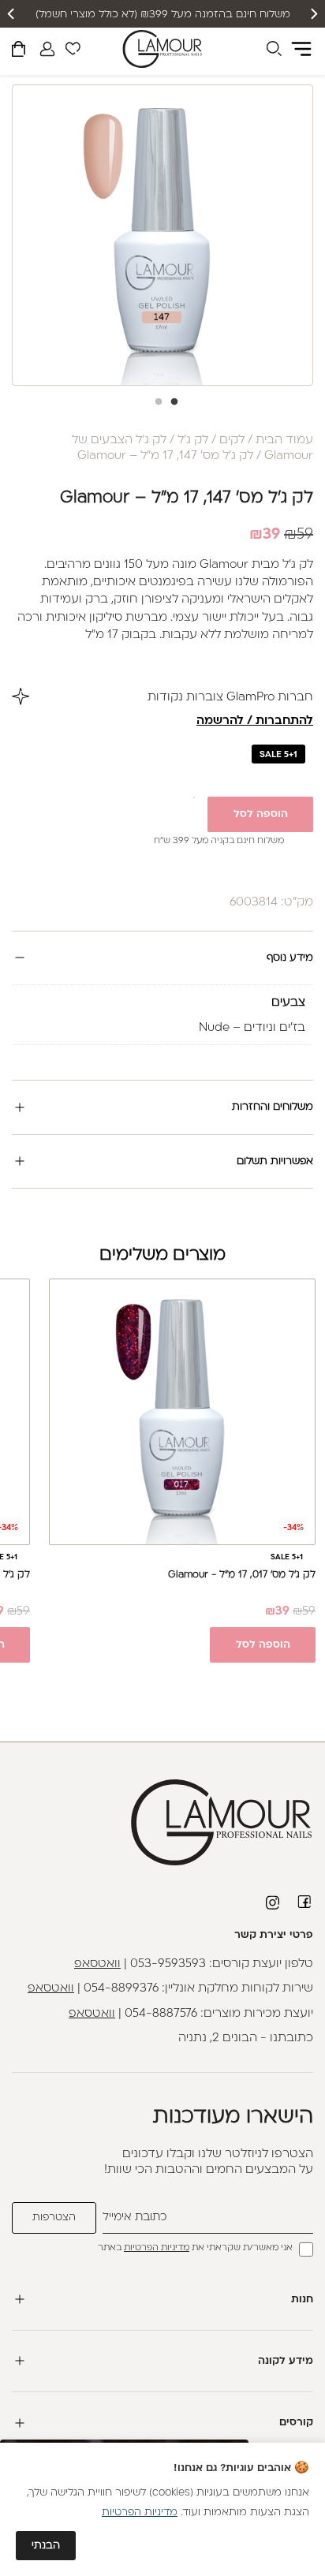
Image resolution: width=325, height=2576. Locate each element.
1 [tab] (170, 407)
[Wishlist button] (73, 51)
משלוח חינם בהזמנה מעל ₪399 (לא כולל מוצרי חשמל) (163, 15)
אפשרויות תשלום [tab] (275, 1161)
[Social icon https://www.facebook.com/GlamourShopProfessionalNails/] (305, 1902)
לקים (232, 441)
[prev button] (313, 14)
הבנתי (46, 2546)
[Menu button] (301, 49)
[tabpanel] (162, 235)
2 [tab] (155, 407)
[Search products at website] (274, 51)
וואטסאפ (97, 1964)
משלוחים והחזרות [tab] (273, 1107)
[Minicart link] (19, 52)
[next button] (12, 14)
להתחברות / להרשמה (255, 721)
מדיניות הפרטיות (157, 2248)
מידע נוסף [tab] (290, 958)
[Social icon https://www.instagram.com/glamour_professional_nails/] (274, 1902)
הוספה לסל (261, 814)
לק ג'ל (193, 441)
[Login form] (47, 49)
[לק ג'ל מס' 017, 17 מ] (182, 1412)
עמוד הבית (284, 441)
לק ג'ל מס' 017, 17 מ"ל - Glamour (242, 1575)
